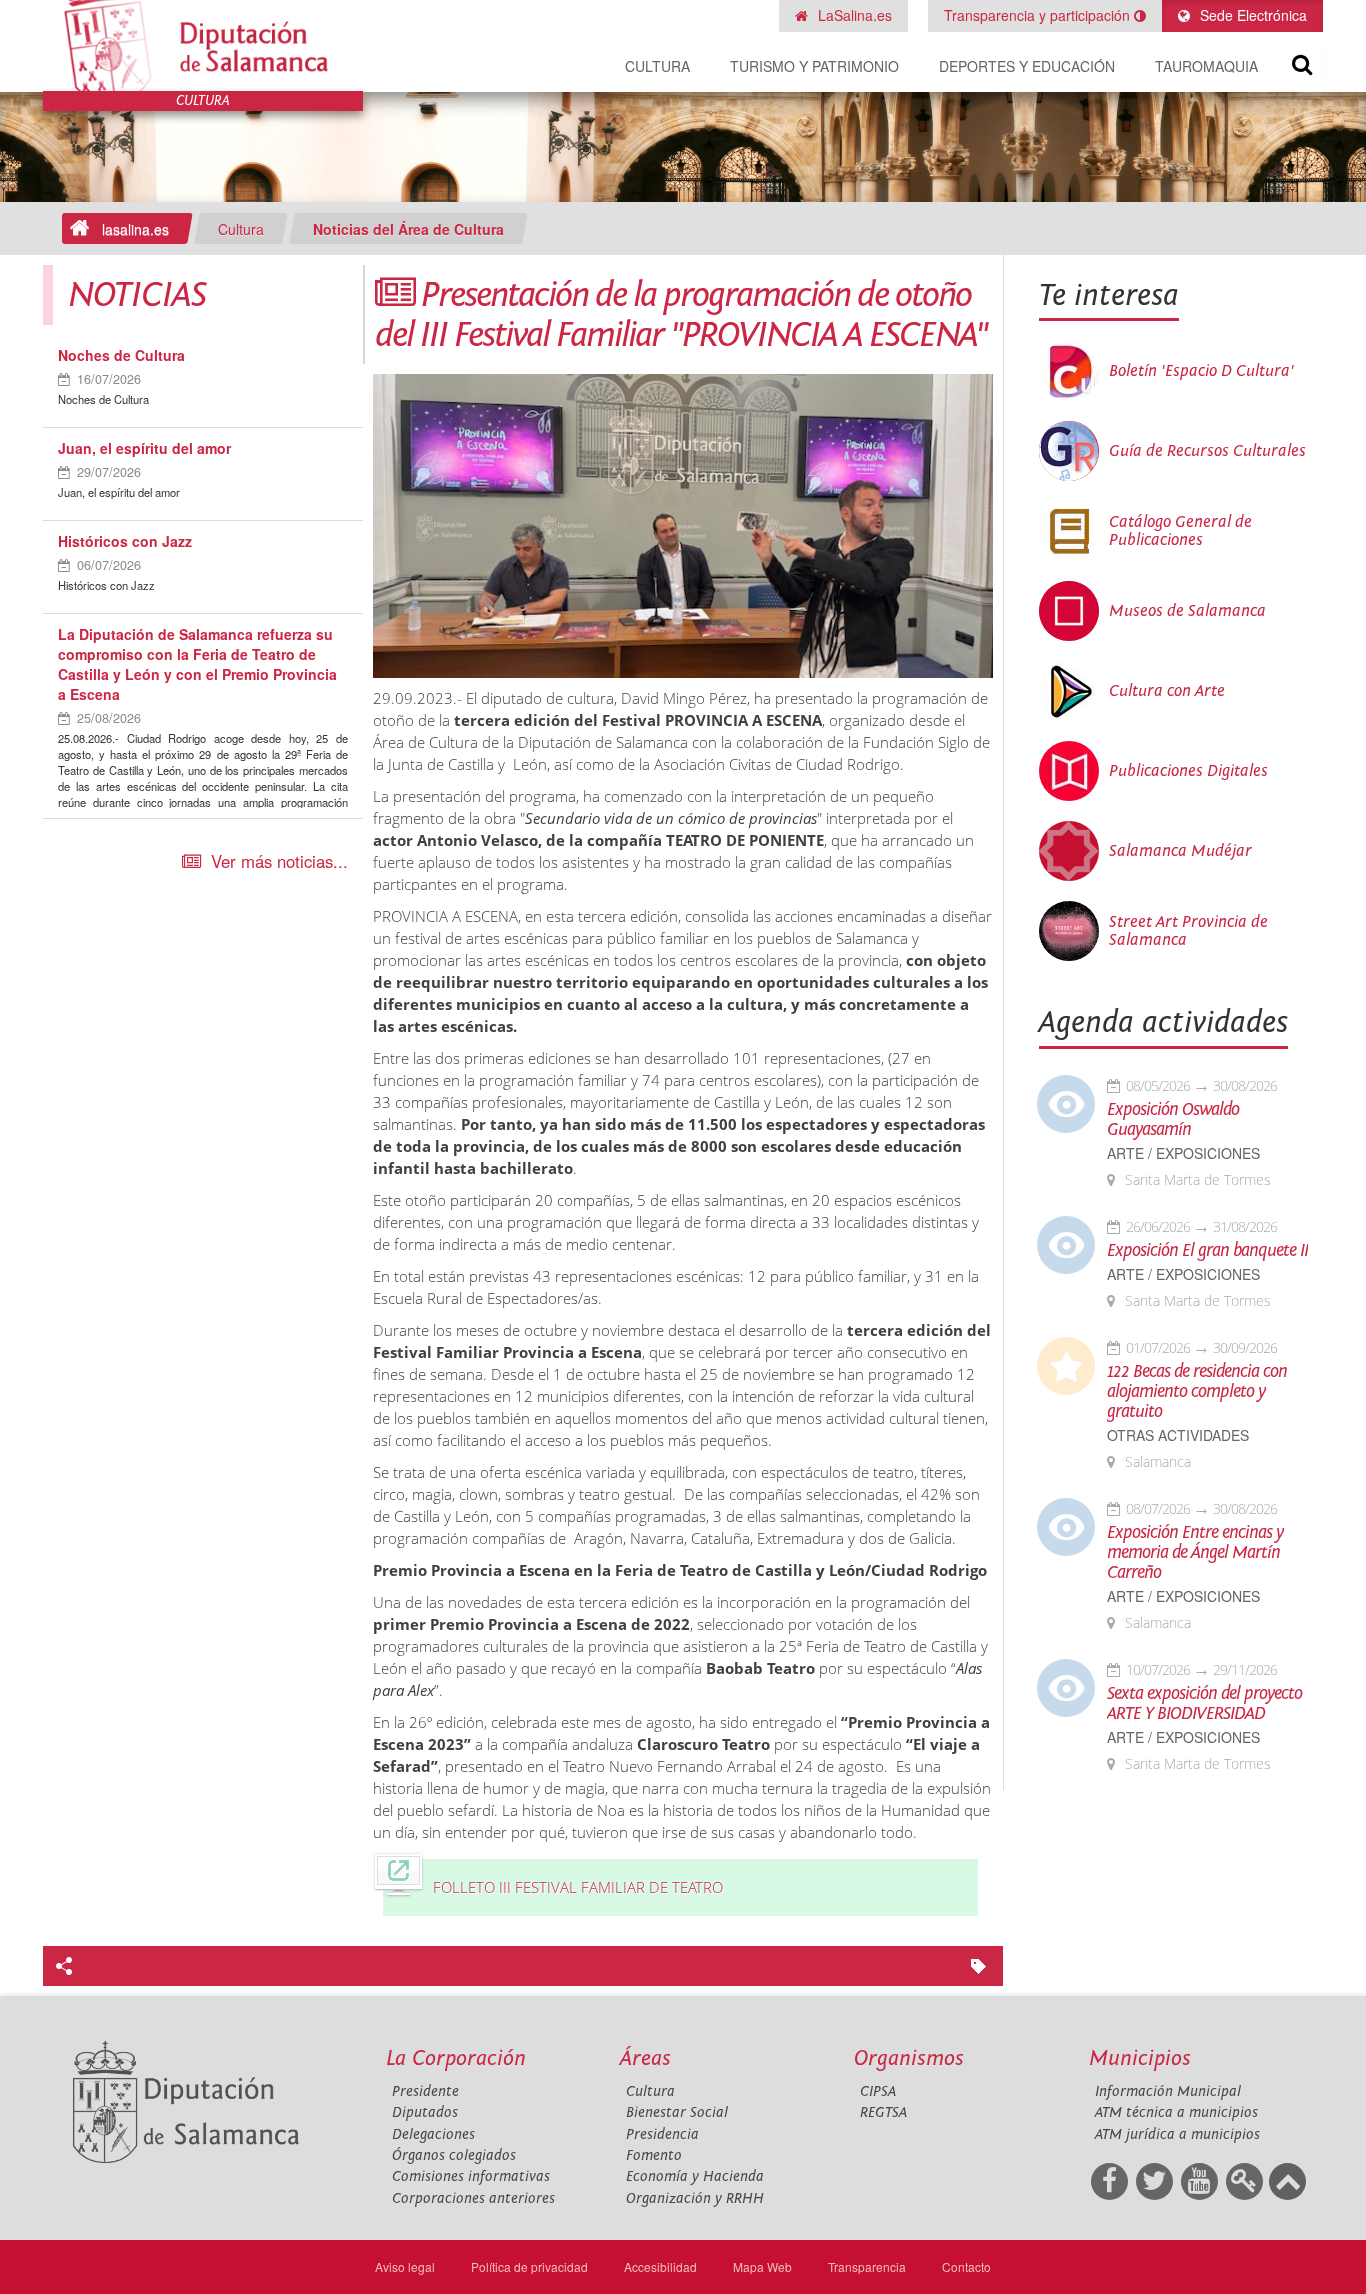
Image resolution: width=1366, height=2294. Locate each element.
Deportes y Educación (1027, 66)
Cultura (657, 66)
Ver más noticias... (279, 861)
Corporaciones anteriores (473, 2198)
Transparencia (867, 2266)
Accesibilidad (660, 2266)
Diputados (425, 2112)
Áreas (645, 2058)
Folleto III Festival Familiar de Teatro (578, 1887)
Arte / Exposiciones (1183, 1153)
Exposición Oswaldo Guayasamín (1173, 1120)
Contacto (966, 2266)
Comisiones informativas (471, 2176)
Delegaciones (433, 2134)
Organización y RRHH (695, 2198)
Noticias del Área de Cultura (408, 229)
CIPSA (878, 2091)
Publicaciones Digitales (1188, 771)
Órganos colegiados (454, 2155)
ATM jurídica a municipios (1177, 2134)
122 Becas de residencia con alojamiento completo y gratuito (1197, 1392)
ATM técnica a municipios (1176, 2112)
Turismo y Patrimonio (814, 66)
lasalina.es (135, 229)
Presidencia (662, 2134)
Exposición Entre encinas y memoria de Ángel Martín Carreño (1195, 1553)
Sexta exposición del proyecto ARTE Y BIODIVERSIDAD (1204, 1704)
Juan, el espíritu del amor (144, 448)
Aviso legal (405, 2266)
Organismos (909, 2058)
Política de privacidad (529, 2266)
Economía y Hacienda (695, 2176)
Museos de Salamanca (1187, 611)
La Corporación (456, 2058)
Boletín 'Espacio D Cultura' (1201, 371)
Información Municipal (1168, 2091)
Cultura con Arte (1167, 691)
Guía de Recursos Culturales (1207, 451)
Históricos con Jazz (125, 541)
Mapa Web (762, 2266)
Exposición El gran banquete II (1207, 1251)
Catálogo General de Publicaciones (1180, 531)
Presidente (425, 2091)
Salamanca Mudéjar (1180, 851)
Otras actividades (1178, 1435)
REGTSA (883, 2112)
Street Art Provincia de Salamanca (1188, 931)
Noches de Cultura (121, 355)
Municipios (1140, 2058)
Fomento (654, 2155)
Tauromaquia (1206, 66)
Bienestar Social (677, 2112)
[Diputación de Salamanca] (203, 45)
